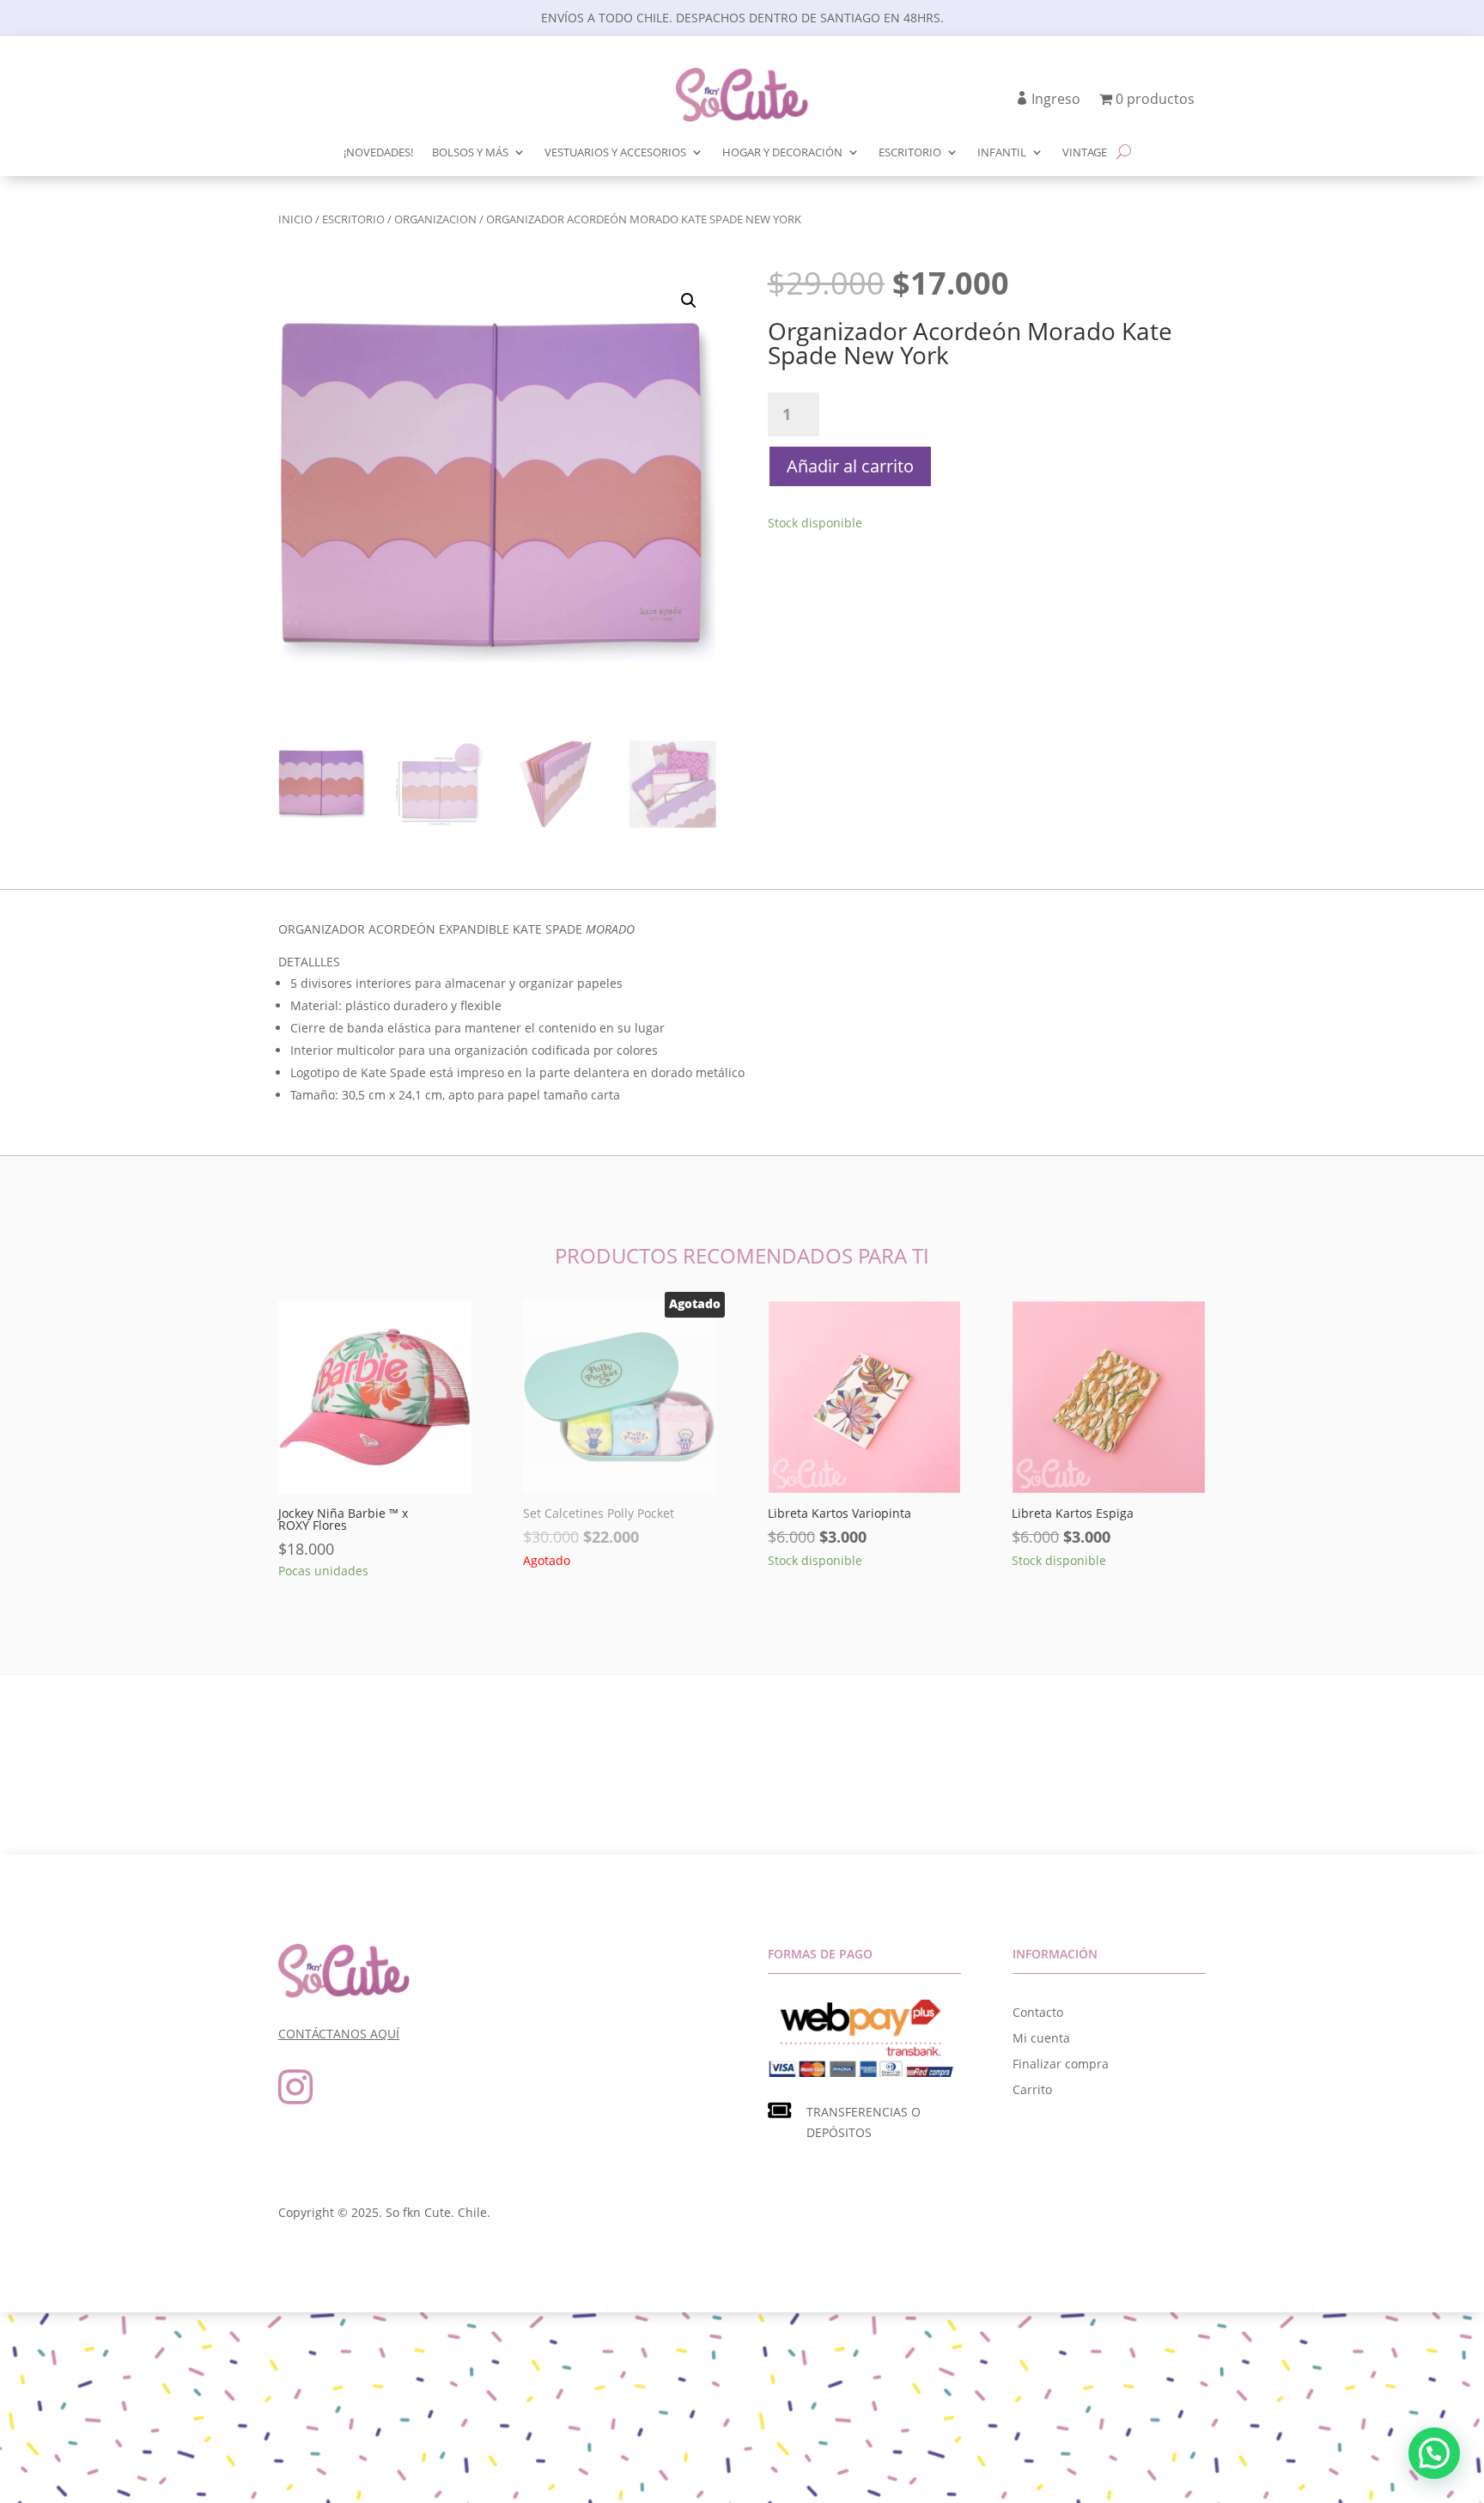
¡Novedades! (378, 153)
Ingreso (1056, 100)
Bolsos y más (470, 153)
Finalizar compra (1061, 2065)
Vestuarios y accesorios (615, 153)
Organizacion (435, 219)
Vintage (1085, 153)
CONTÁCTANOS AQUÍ (339, 2034)
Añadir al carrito (850, 466)
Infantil (1002, 153)
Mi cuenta (1041, 2039)
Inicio (295, 219)
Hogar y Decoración (782, 153)
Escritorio (910, 153)
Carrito (1032, 2091)
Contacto (1038, 2013)
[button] (689, 301)
